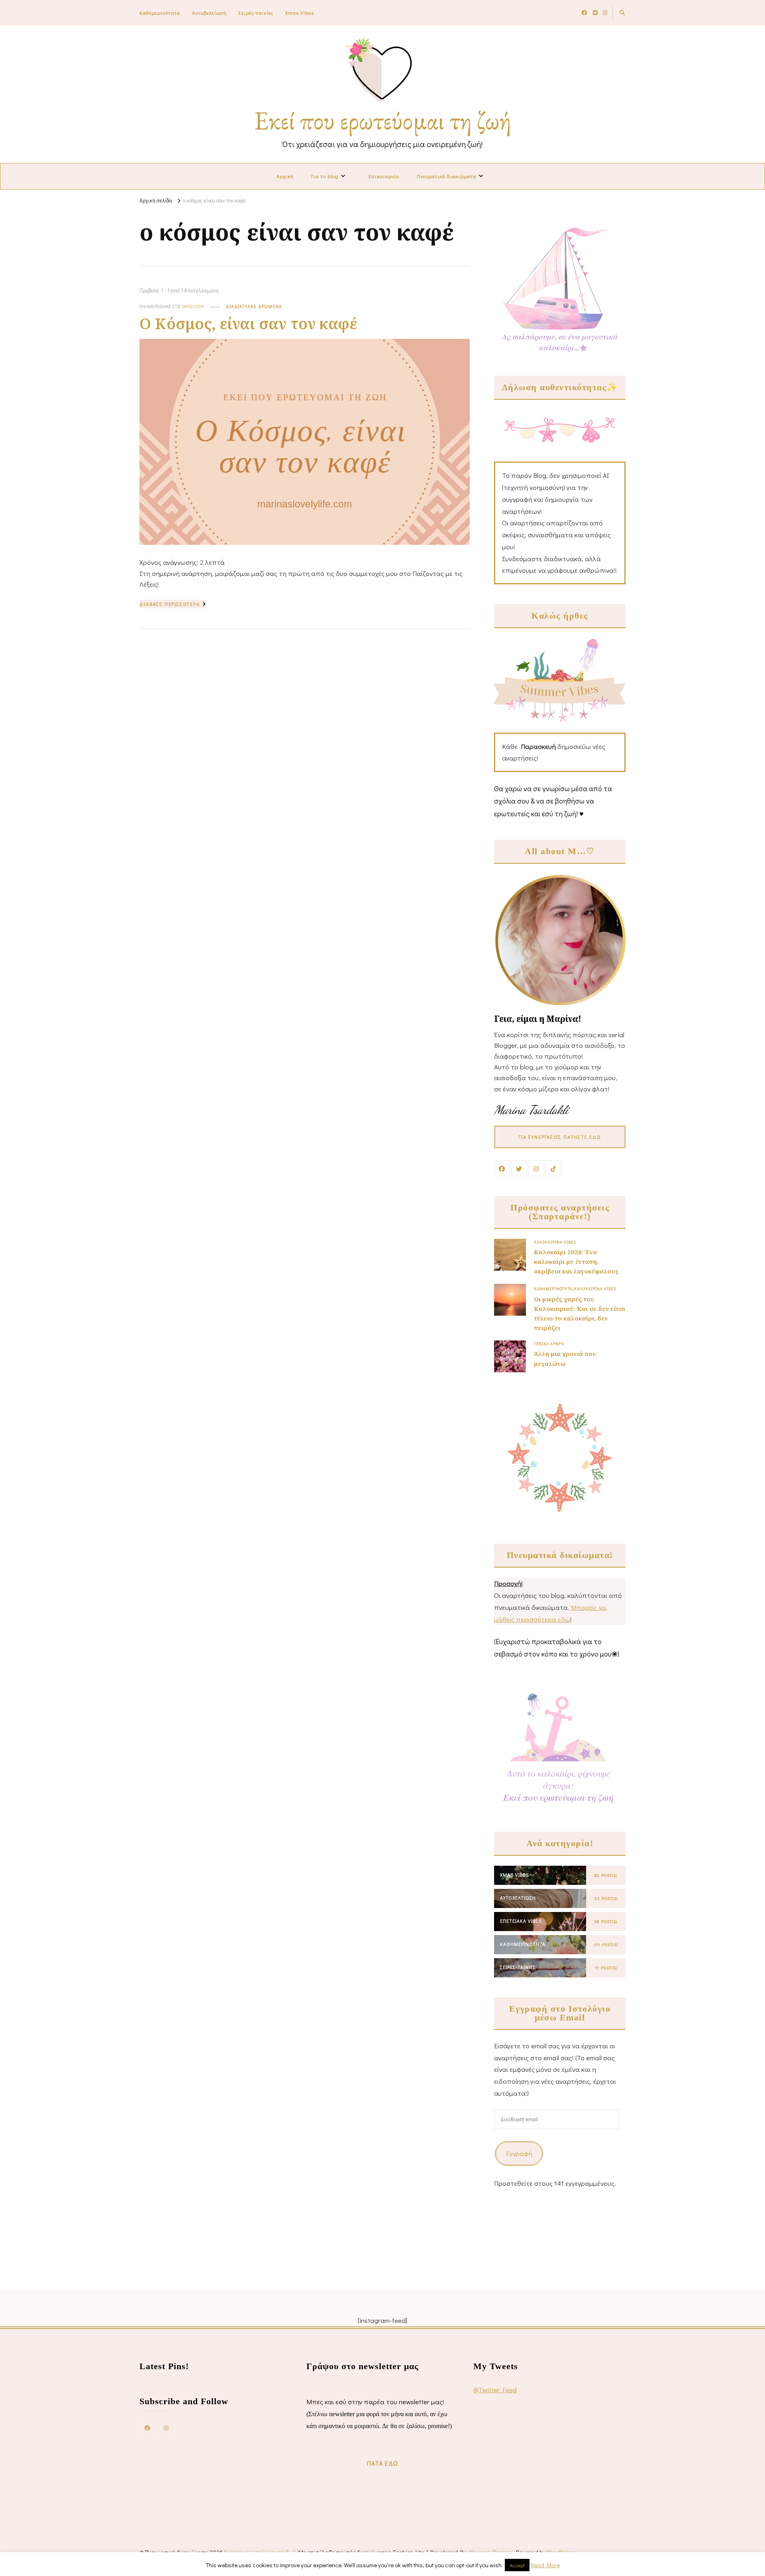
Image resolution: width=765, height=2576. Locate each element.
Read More (545, 2565)
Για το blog (325, 176)
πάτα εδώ (382, 2463)
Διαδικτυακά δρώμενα (254, 306)
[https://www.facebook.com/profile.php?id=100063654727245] (147, 2427)
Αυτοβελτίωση (209, 13)
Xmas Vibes (300, 13)
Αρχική (285, 176)
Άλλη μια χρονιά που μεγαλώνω (565, 1358)
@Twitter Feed (495, 2390)
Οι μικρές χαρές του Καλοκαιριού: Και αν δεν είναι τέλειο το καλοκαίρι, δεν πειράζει (580, 1314)
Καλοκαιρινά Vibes (555, 1242)
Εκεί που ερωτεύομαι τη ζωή (383, 120)
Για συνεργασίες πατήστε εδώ (560, 1137)
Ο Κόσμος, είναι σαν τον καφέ (248, 323)
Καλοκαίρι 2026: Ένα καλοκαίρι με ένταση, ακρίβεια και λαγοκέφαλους (576, 1261)
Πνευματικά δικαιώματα (446, 176)
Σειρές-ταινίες (256, 13)
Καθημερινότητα (160, 13)
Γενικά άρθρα (549, 1344)
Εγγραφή (519, 2153)
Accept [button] (517, 2565)
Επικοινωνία (384, 176)
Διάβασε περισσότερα (170, 604)
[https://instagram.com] (166, 2427)
